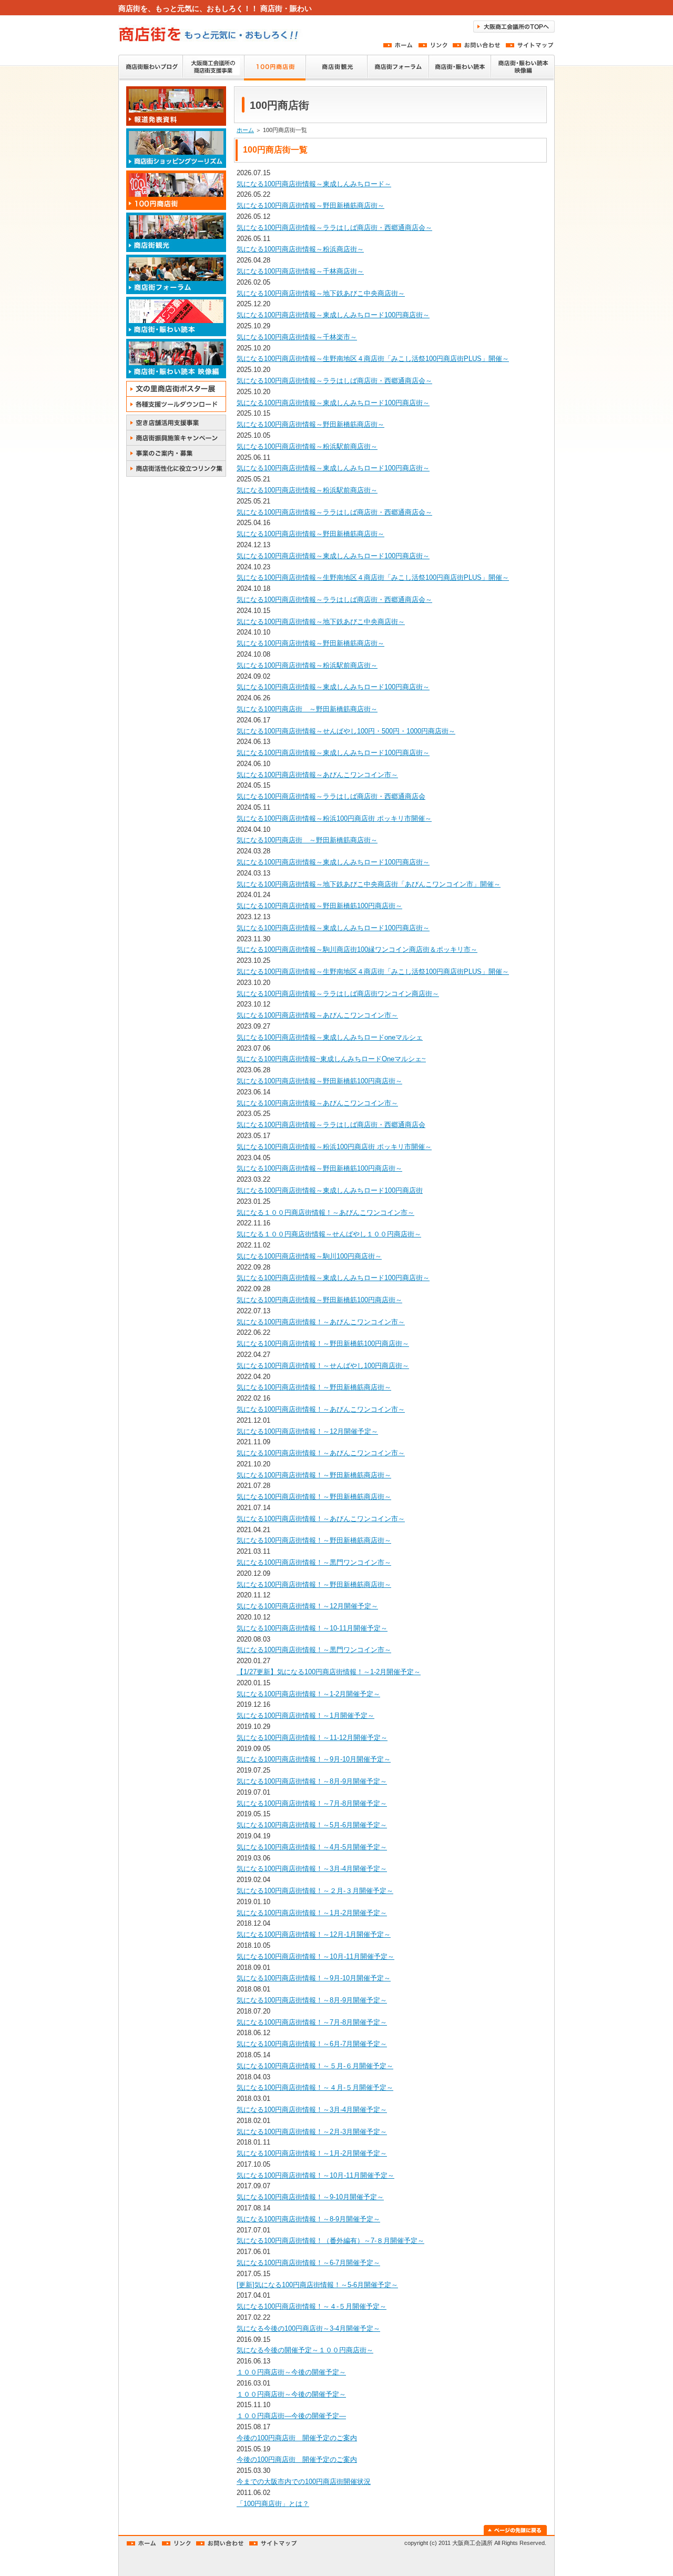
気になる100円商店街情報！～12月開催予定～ (307, 1431)
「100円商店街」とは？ (273, 2504)
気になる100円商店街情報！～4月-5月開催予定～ (312, 1847)
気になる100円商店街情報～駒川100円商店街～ (309, 1256)
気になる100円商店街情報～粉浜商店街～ (300, 249)
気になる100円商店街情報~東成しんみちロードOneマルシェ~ (331, 1059)
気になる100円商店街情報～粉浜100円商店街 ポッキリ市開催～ (334, 818)
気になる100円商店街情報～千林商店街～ (300, 271)
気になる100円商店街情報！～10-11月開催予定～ (312, 1628)
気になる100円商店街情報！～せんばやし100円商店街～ (323, 1366)
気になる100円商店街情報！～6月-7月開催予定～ (312, 2044)
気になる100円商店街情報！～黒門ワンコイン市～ (314, 1562)
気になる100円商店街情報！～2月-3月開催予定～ (312, 2132)
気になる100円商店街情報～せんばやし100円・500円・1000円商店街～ (346, 731)
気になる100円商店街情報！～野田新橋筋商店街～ (314, 1387)
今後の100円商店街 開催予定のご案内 (297, 2438)
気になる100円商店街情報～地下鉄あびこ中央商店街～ (321, 293)
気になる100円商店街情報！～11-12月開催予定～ (312, 1738)
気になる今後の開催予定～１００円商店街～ (305, 2350)
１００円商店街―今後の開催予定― (291, 2416)
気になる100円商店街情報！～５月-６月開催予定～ (315, 2066)
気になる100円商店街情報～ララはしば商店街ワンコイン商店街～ (338, 994)
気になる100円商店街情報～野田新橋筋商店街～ (310, 205)
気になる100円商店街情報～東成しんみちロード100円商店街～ (333, 315)
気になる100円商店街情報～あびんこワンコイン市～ (317, 775)
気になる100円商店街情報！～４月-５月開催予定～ (315, 2087)
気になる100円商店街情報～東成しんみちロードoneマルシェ (330, 1037)
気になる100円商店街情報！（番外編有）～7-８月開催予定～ (330, 2241)
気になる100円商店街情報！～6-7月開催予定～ (308, 2263)
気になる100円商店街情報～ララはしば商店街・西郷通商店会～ (334, 228)
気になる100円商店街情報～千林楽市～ (297, 337)
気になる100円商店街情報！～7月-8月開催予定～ (312, 1803)
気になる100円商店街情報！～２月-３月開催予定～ (315, 1891)
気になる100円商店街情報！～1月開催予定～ (305, 1715)
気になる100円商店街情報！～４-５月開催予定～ (312, 2306)
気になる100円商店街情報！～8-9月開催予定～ (308, 2219)
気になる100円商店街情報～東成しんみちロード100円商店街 (330, 1190)
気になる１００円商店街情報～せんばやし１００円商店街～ (329, 1234)
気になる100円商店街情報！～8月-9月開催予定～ (312, 1781)
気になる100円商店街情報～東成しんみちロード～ (314, 184)
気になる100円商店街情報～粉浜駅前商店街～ (307, 446)
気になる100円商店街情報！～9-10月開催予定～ (310, 2197)
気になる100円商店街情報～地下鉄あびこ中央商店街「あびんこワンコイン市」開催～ (369, 884)
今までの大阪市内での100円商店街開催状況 (304, 2482)
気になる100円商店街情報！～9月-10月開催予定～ (314, 1759)
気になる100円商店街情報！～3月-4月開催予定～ (312, 1869)
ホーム (245, 130)
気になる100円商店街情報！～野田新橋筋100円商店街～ (323, 1344)
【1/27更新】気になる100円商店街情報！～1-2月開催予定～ (329, 1672)
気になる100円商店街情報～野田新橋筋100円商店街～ (319, 906)
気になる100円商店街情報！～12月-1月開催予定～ (314, 1934)
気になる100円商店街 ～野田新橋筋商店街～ (307, 709)
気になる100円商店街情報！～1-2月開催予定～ (308, 1694)
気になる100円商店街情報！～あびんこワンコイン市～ (321, 1322)
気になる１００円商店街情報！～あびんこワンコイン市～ (325, 1212)
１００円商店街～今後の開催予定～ (291, 2372)
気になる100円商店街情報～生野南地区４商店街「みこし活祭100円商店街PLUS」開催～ (373, 359)
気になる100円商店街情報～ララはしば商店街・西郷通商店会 (331, 796)
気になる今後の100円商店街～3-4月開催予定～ (308, 2328)
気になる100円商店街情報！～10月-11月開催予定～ (315, 1956)
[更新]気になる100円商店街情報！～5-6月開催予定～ (317, 2285)
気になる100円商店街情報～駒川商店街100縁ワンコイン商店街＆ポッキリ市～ (357, 949)
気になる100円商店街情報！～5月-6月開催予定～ (312, 1825)
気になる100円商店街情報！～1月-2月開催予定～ (312, 1913)
